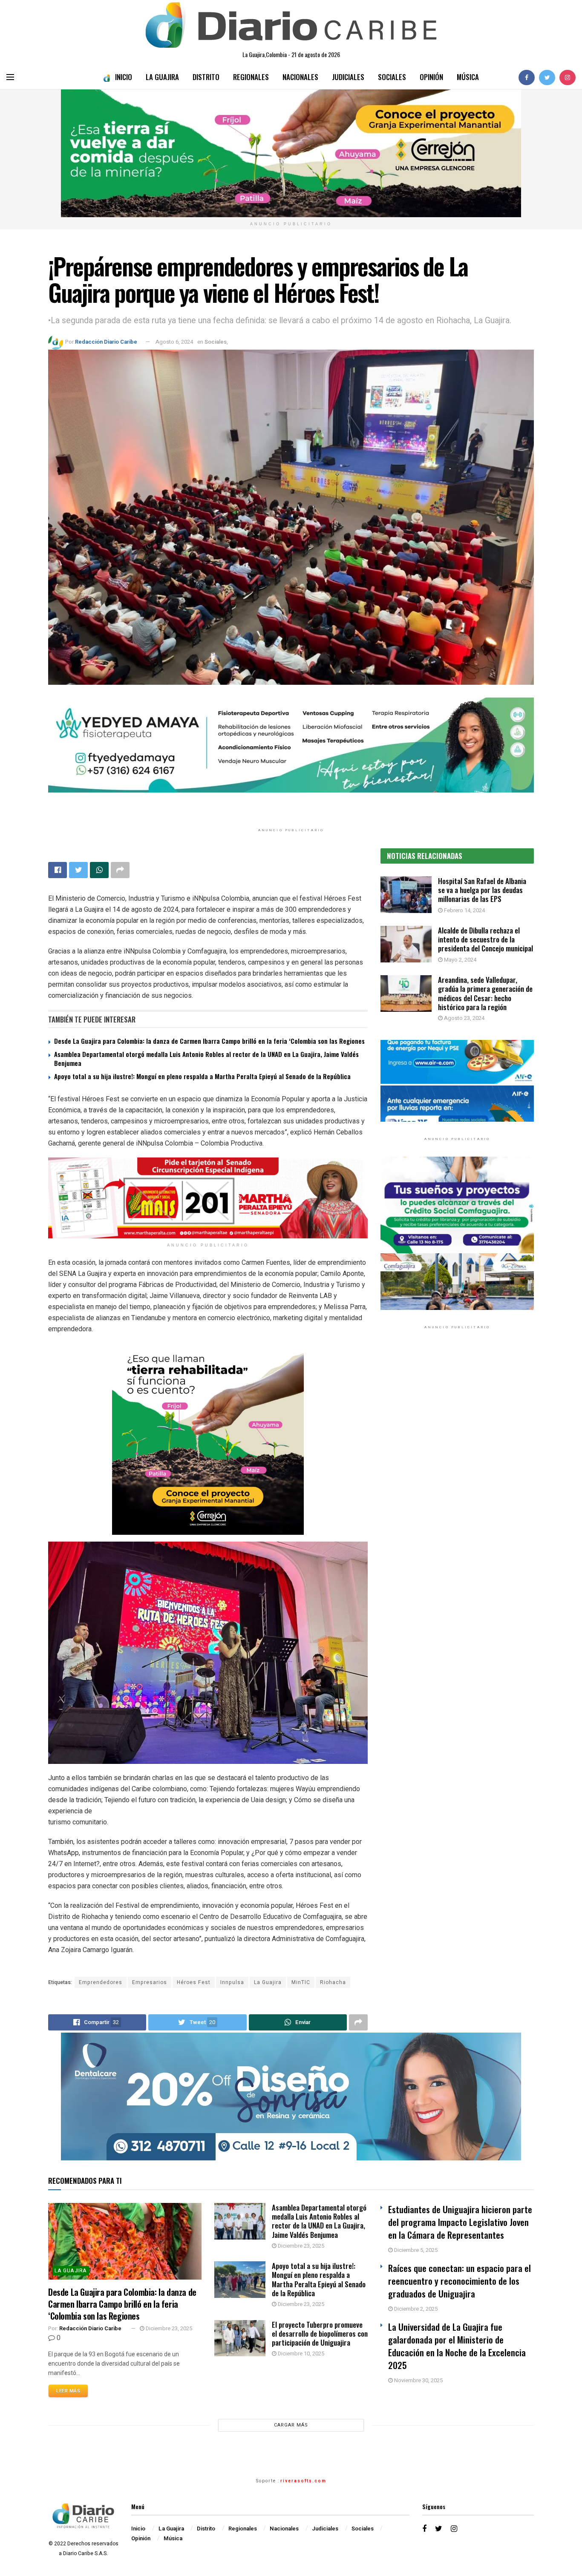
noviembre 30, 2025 (418, 2380)
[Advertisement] (457, 1424)
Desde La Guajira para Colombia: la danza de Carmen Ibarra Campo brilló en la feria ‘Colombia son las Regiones (209, 1041)
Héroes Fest (194, 1982)
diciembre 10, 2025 (300, 2353)
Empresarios (150, 1982)
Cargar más (291, 2425)
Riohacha (333, 1982)
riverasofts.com (303, 2481)
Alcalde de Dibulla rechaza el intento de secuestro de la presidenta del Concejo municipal (485, 939)
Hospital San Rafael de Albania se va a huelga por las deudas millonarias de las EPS (482, 890)
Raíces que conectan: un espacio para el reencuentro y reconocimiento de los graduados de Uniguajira (460, 2281)
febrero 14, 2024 (464, 910)
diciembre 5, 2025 (415, 2250)
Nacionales (300, 77)
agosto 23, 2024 (464, 1018)
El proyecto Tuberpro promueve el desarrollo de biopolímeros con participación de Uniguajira (320, 2334)
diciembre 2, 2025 (415, 2309)
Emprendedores (101, 1982)
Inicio (124, 77)
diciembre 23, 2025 (168, 2328)
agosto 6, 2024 (174, 342)
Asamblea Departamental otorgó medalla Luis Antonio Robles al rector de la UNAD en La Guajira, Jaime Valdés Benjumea (206, 1058)
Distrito (206, 77)
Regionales (251, 77)
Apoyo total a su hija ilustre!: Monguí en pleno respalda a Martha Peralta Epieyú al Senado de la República (202, 1076)
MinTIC (301, 1982)
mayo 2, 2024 (460, 960)
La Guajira (162, 77)
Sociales (392, 77)
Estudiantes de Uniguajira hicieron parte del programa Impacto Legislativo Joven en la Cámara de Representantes (460, 2222)
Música (468, 77)
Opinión (431, 77)
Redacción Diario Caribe (106, 342)
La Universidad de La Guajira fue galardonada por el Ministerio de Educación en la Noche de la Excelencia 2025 (457, 2346)
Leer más (68, 2391)
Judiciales (348, 77)
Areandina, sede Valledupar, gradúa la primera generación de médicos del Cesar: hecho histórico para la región (485, 993)
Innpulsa (232, 1982)
